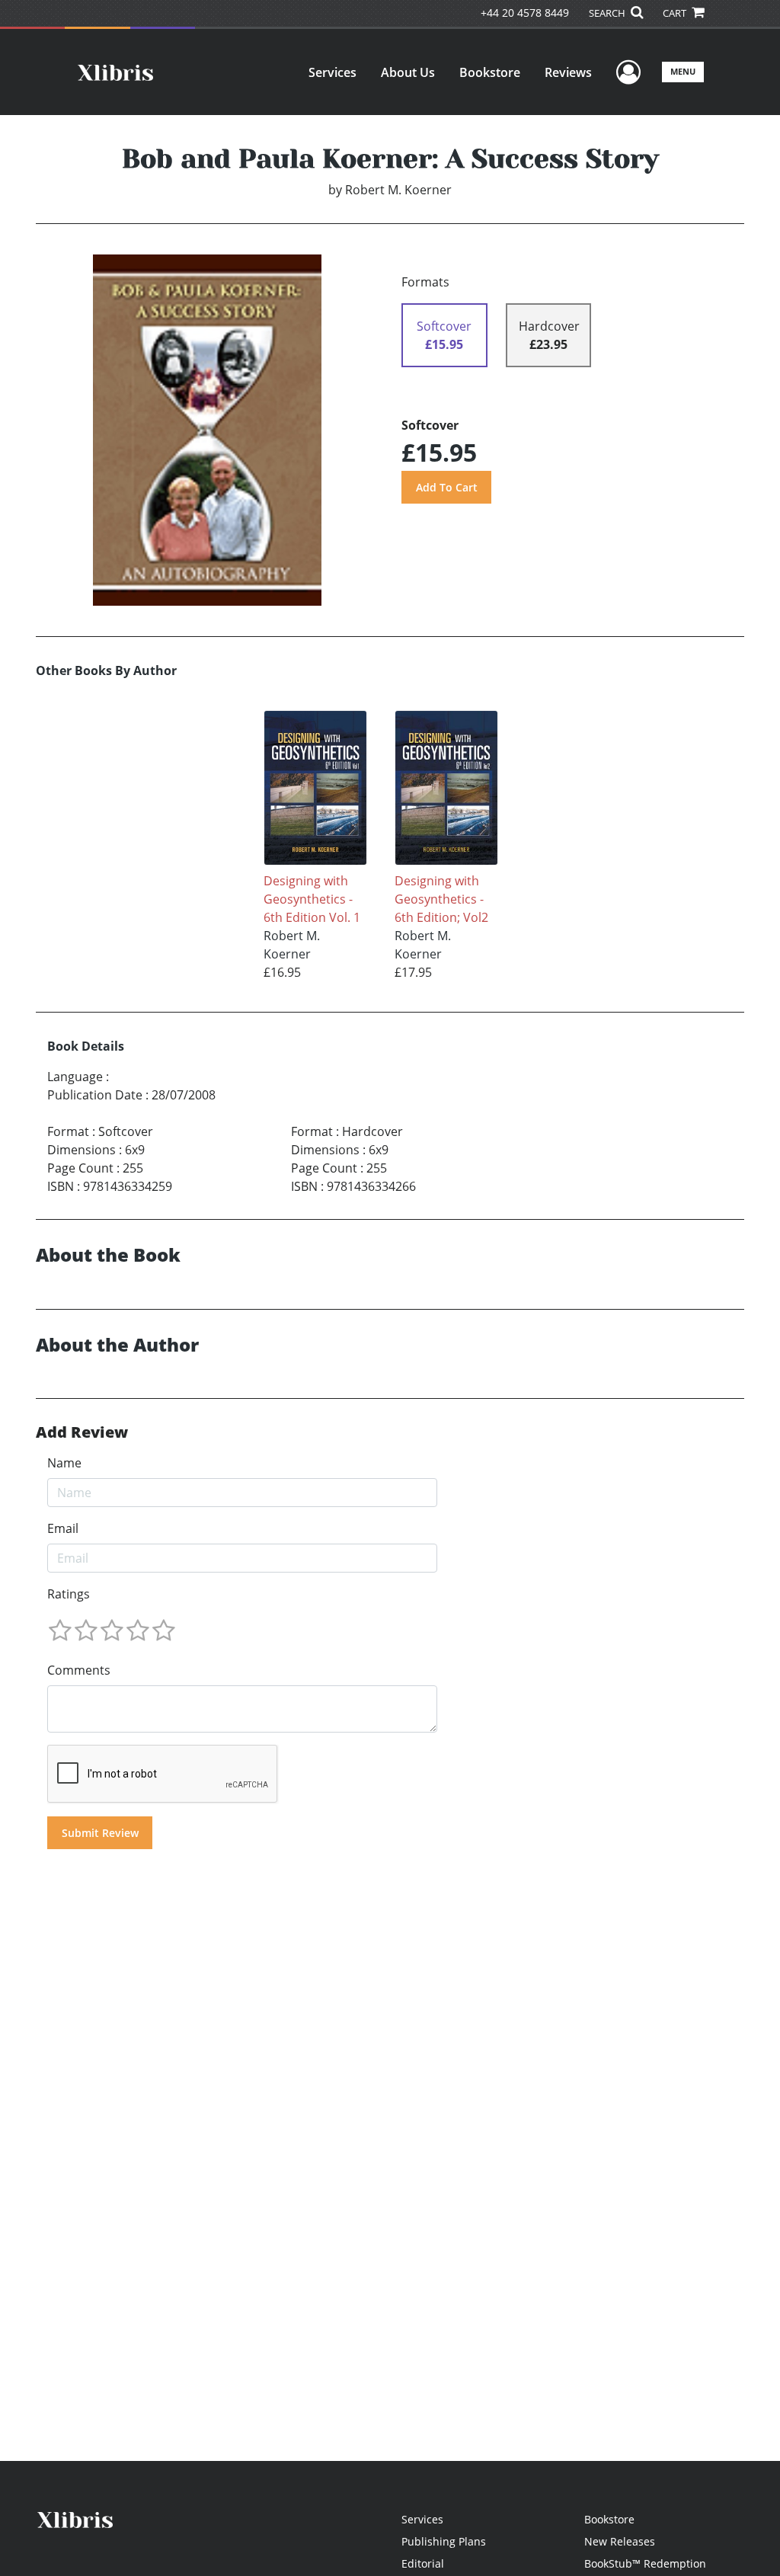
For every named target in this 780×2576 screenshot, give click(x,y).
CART (676, 13)
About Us (408, 72)
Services (332, 72)
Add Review (82, 1432)
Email (63, 1528)
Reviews (568, 72)
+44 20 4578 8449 (525, 13)
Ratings (69, 1594)
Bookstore (490, 72)
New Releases (620, 2541)
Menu (683, 71)
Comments (79, 1670)
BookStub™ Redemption (645, 2563)
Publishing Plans (444, 2541)
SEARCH (608, 13)
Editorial (423, 2563)
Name (64, 1463)
